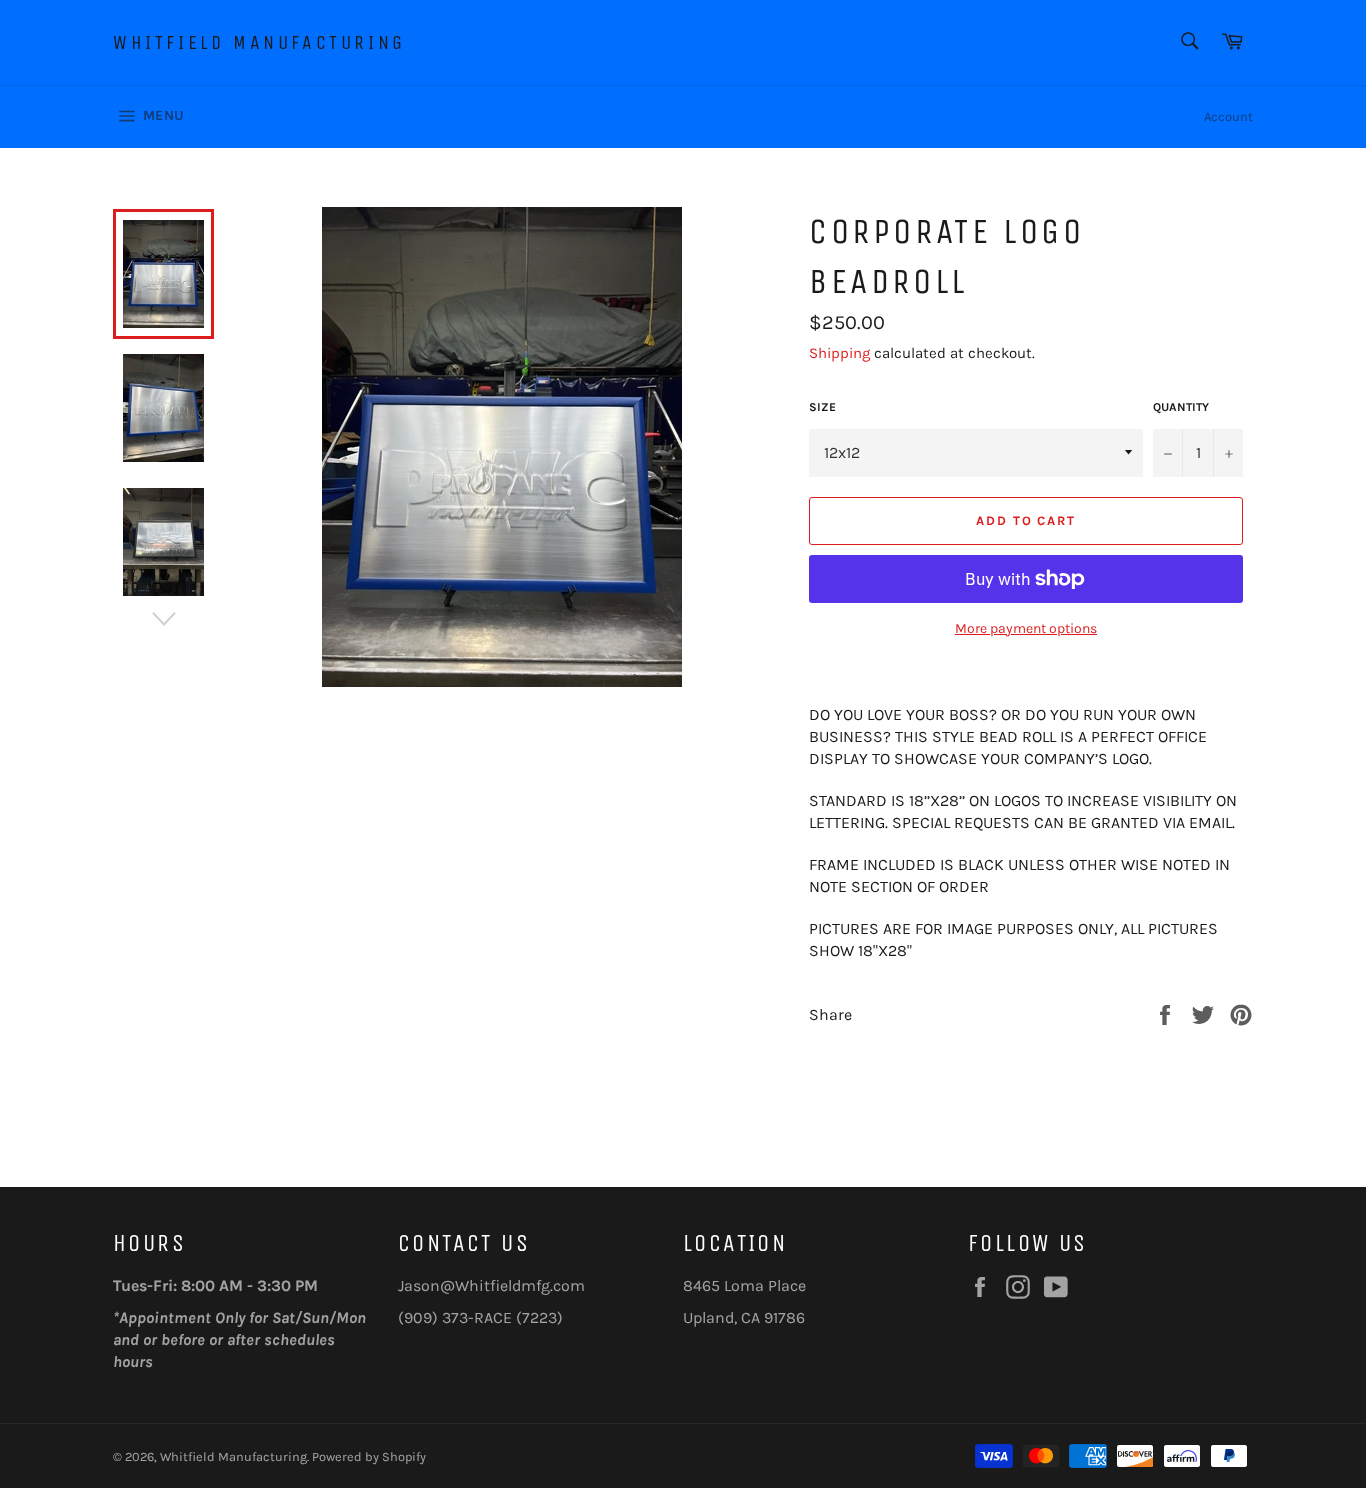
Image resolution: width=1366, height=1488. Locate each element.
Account (1228, 116)
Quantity (1181, 407)
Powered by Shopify (369, 1456)
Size (822, 407)
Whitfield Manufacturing (259, 42)
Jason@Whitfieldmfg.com (491, 1285)
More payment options (1026, 628)
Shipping (839, 353)
